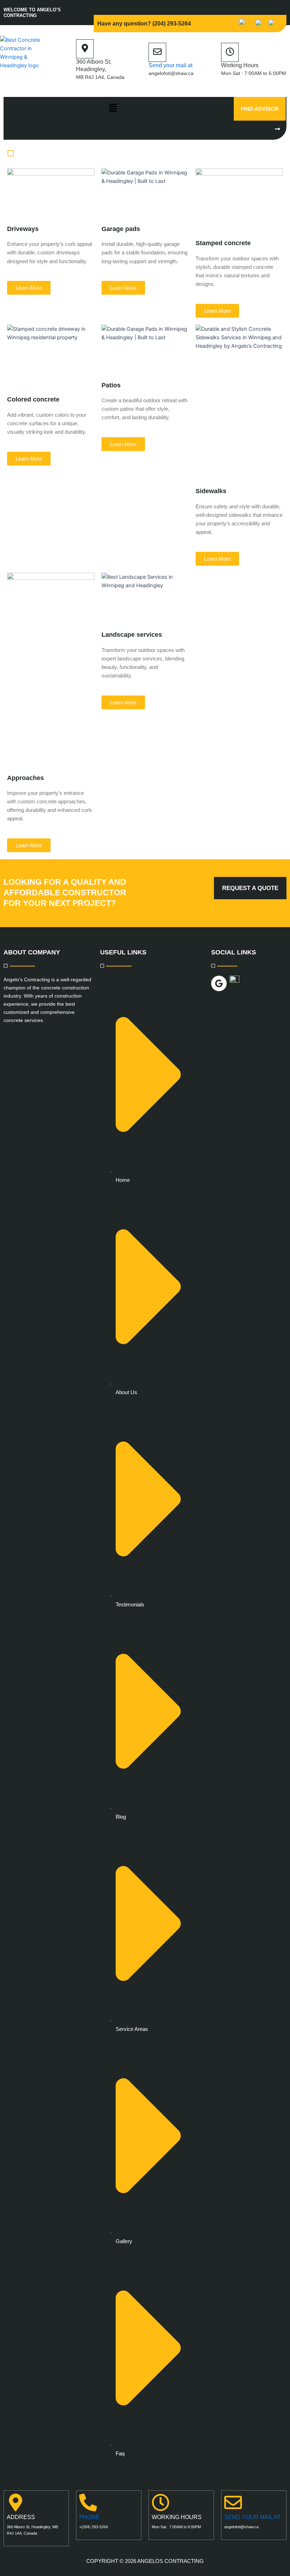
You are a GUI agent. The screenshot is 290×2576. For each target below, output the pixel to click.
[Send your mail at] (157, 52)
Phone (89, 2517)
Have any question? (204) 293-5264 (144, 24)
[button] (113, 108)
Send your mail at (170, 65)
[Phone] (88, 2504)
